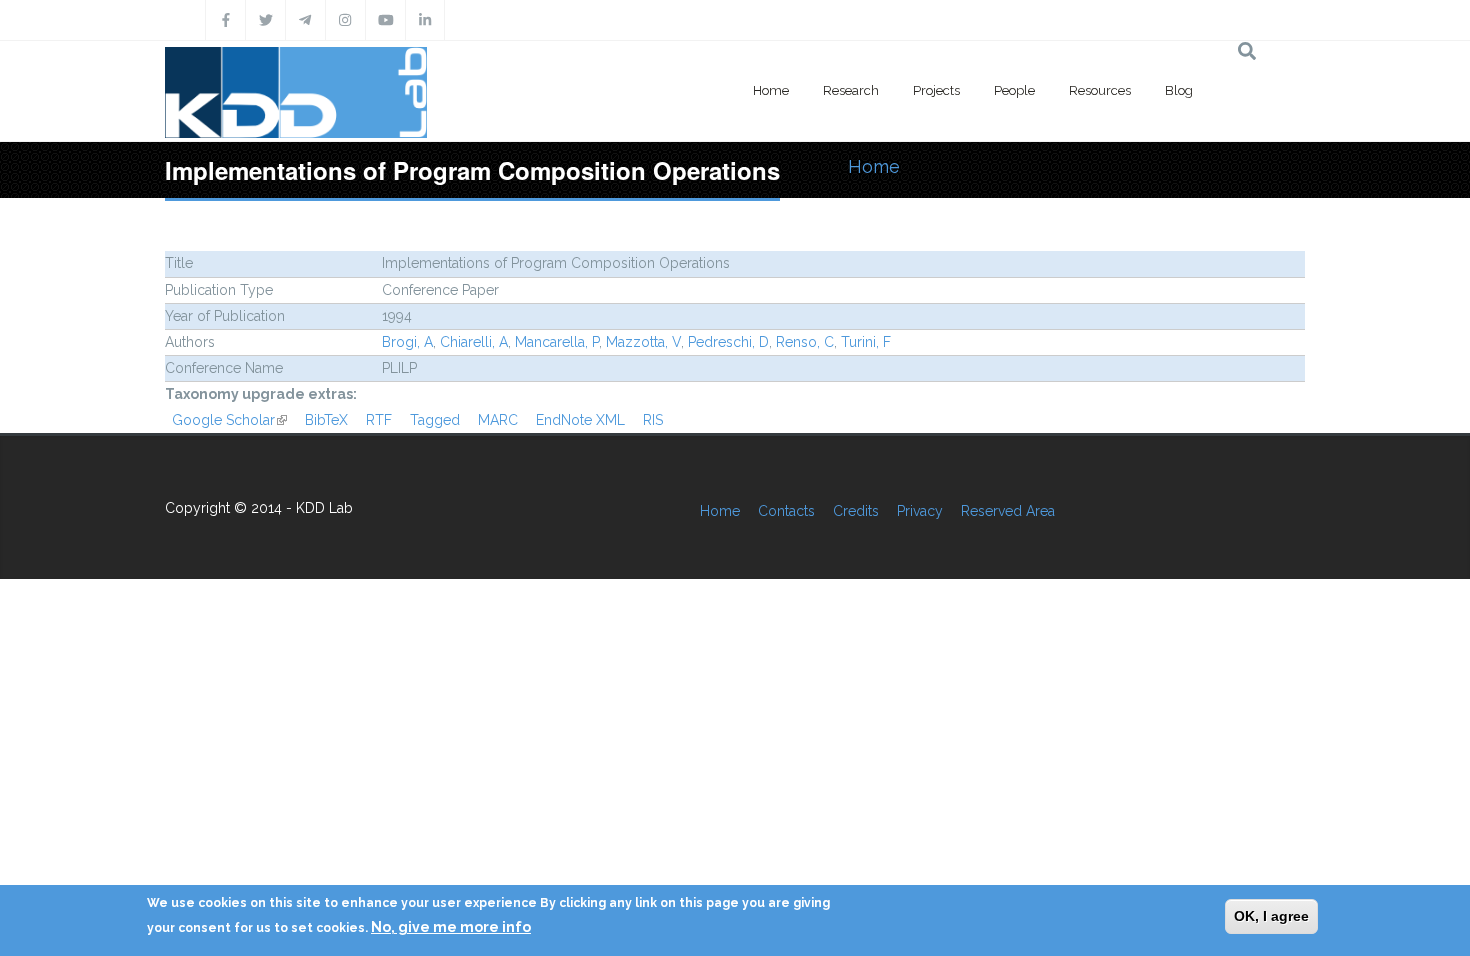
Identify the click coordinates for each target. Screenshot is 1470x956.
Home (771, 90)
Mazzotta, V (643, 342)
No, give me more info (451, 927)
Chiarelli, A (474, 342)
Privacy (920, 511)
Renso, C (805, 342)
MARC (498, 420)
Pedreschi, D (728, 342)
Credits (856, 511)
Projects (936, 90)
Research (851, 90)
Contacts (786, 511)
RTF (379, 420)
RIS (653, 420)
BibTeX (326, 420)
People (1014, 90)
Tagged (435, 420)
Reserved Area (1008, 511)
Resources (1100, 90)
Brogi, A (407, 342)
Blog (1179, 90)
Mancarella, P (557, 342)
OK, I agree (1271, 916)
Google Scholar (229, 420)
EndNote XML (580, 420)
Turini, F (866, 342)
